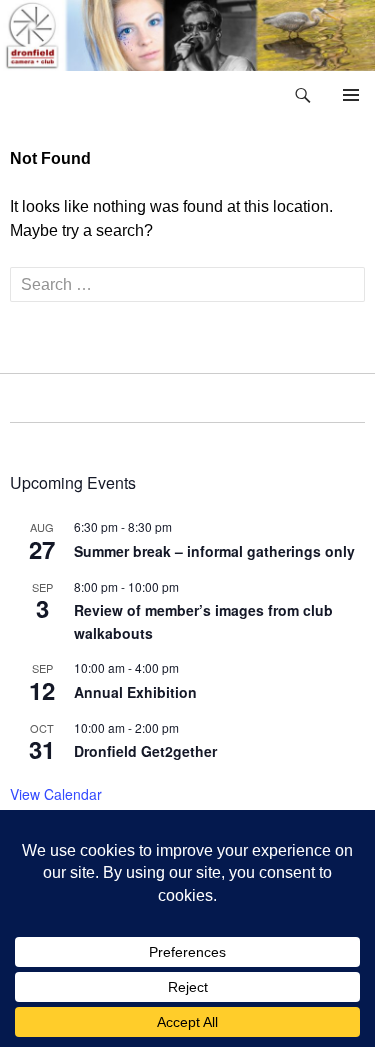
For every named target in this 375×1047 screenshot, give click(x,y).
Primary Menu (351, 95)
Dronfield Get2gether (145, 751)
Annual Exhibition (135, 692)
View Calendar (56, 794)
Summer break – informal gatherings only (214, 551)
